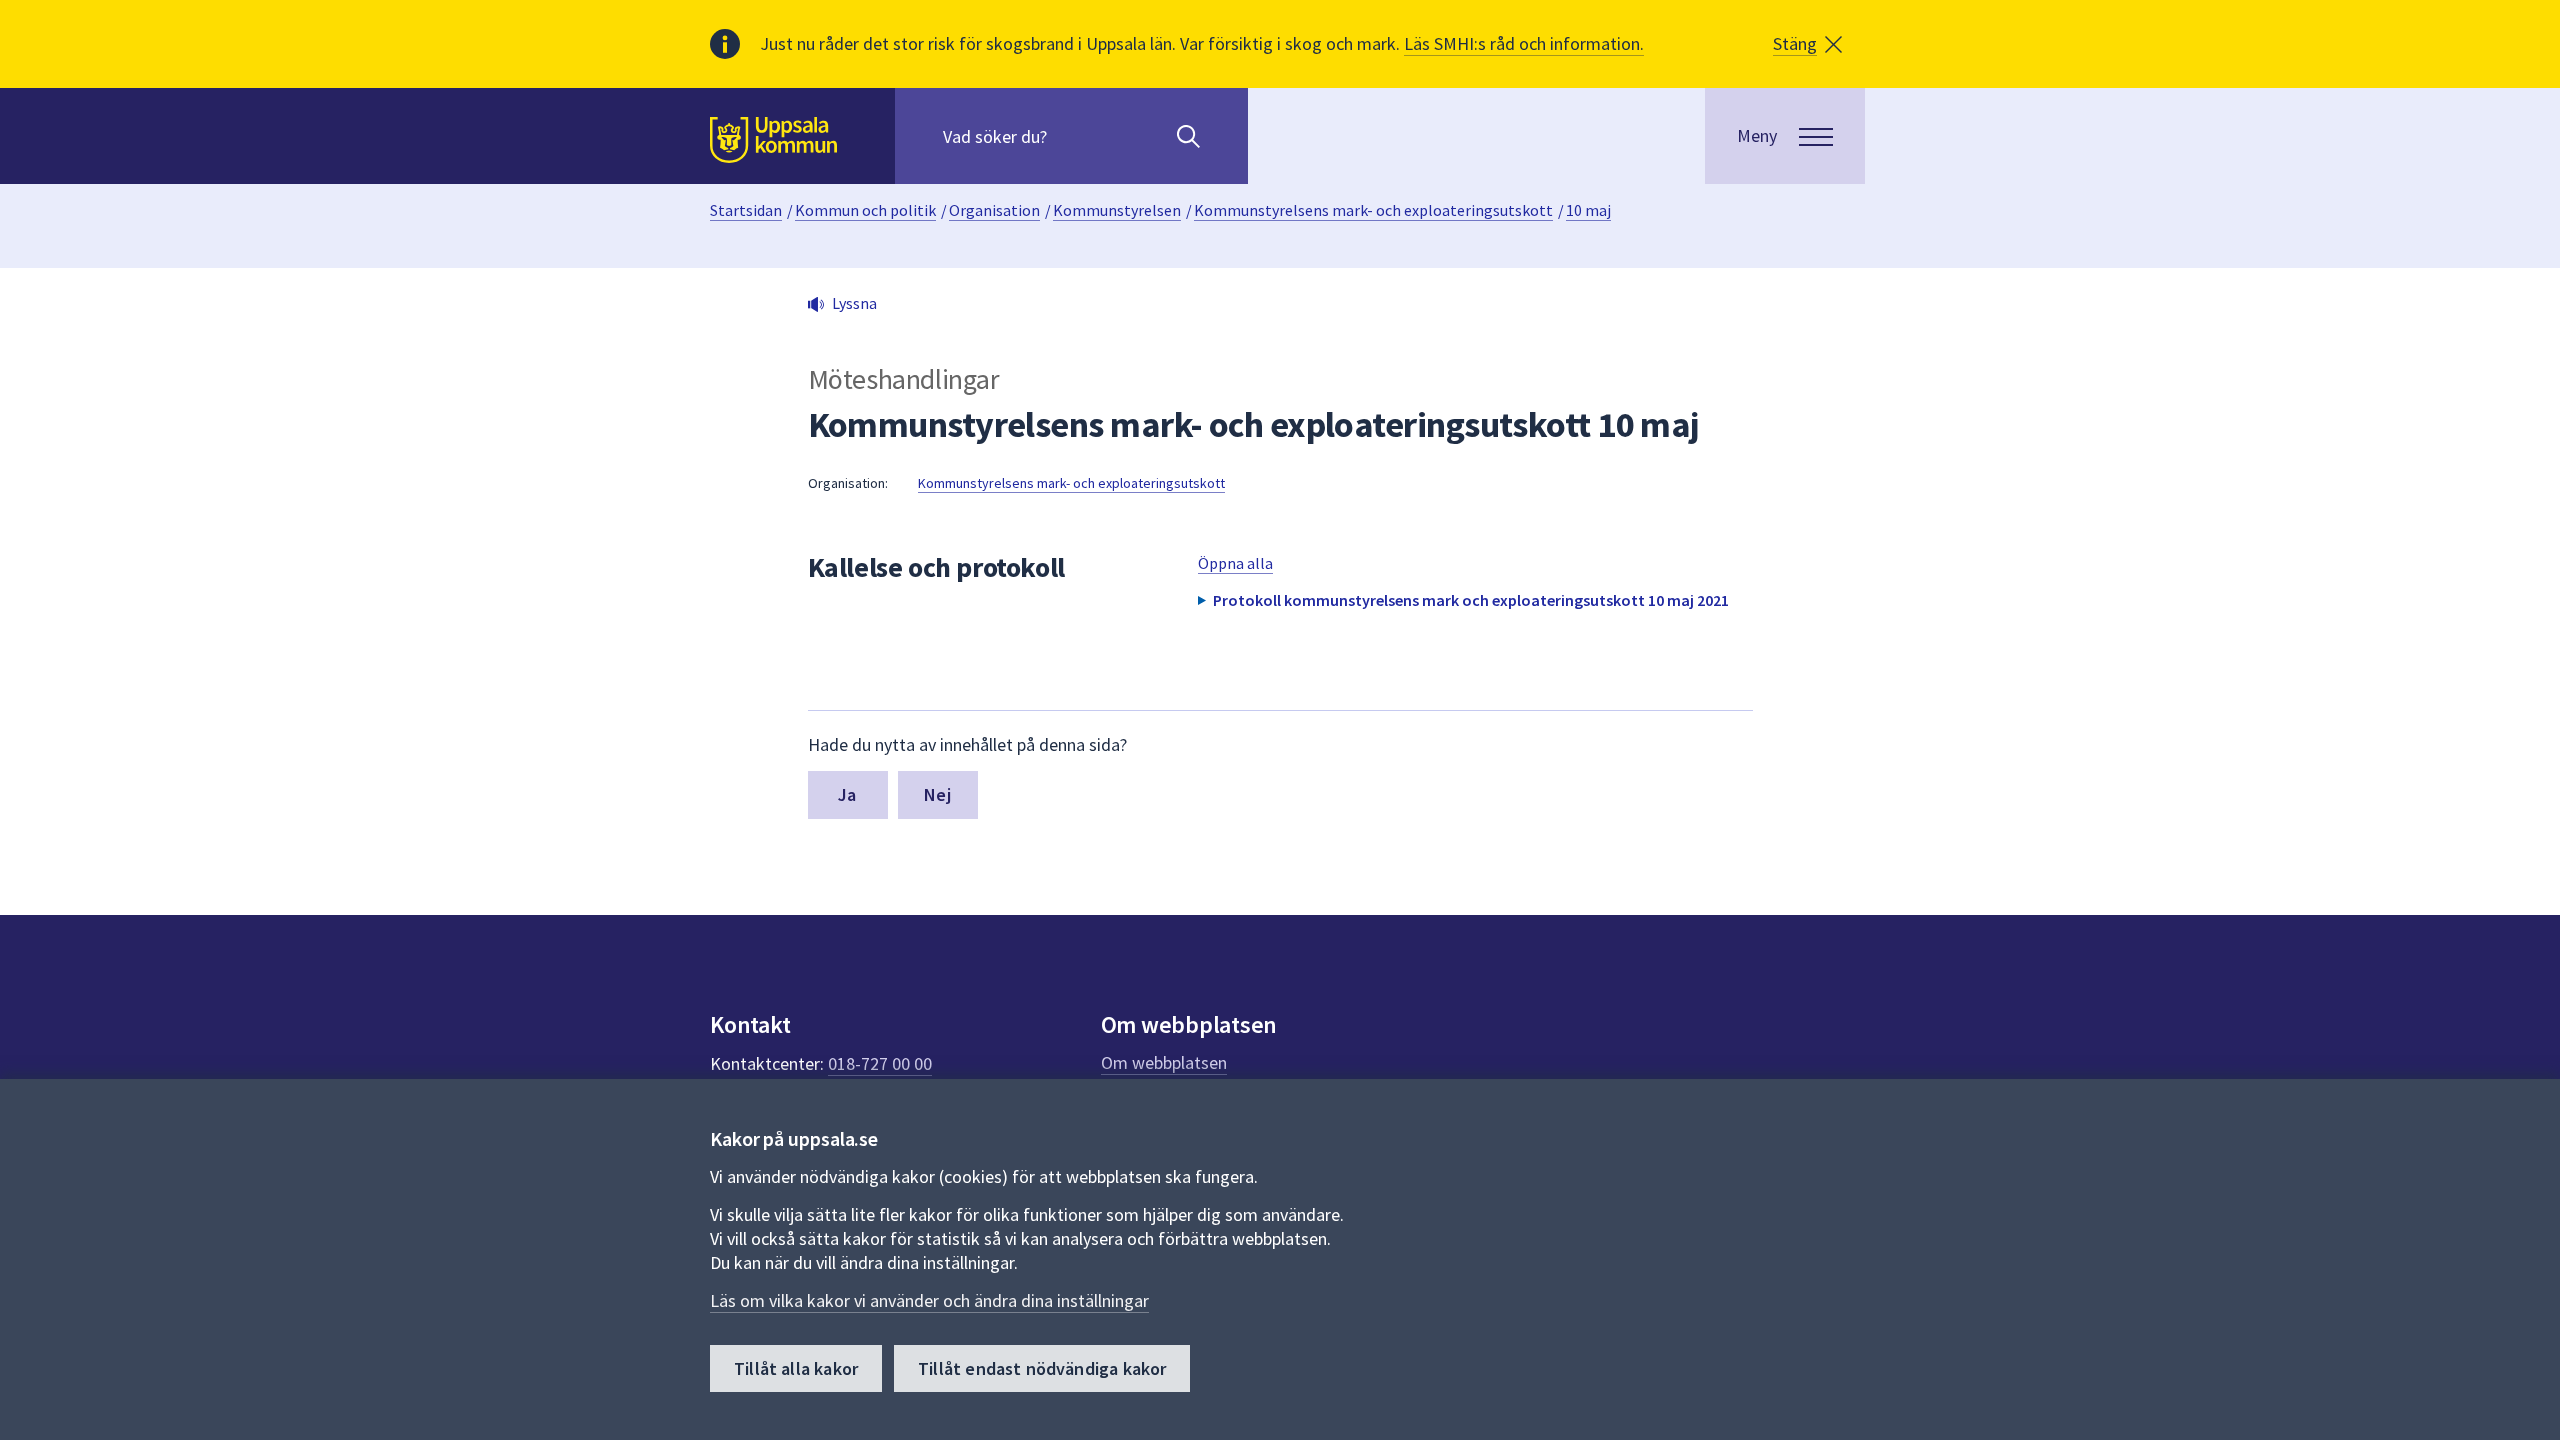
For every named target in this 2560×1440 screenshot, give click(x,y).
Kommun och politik (865, 210)
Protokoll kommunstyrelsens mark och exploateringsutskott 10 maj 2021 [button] (1471, 600)
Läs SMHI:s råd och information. (1524, 43)
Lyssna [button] (854, 303)
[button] (1807, 44)
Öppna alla (1235, 563)
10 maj (1588, 210)
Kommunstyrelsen (1117, 210)
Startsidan (746, 210)
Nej (937, 794)
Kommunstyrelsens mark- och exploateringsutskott (1373, 210)
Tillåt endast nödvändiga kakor (1042, 1368)
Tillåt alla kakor (796, 1368)
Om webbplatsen (1164, 1062)
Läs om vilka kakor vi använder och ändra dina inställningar (929, 1300)
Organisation (994, 210)
